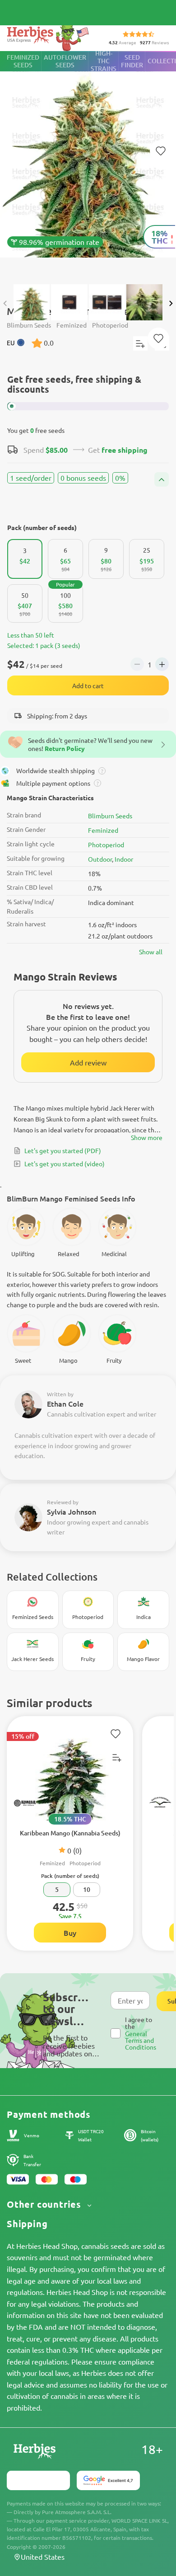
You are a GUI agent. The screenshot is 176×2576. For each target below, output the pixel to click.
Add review (88, 1062)
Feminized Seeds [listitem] (23, 61)
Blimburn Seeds (110, 816)
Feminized (103, 830)
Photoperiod (106, 845)
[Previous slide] (5, 303)
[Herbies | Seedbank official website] (50, 36)
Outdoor (100, 859)
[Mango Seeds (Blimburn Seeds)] (88, 163)
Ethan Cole (65, 1403)
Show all (151, 952)
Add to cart (88, 685)
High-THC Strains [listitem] (104, 61)
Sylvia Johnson (72, 1511)
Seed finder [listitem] (132, 61)
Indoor (124, 859)
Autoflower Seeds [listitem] (65, 61)
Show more (147, 1137)
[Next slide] (171, 303)
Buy (70, 1933)
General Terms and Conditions (141, 2040)
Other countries (45, 2204)
